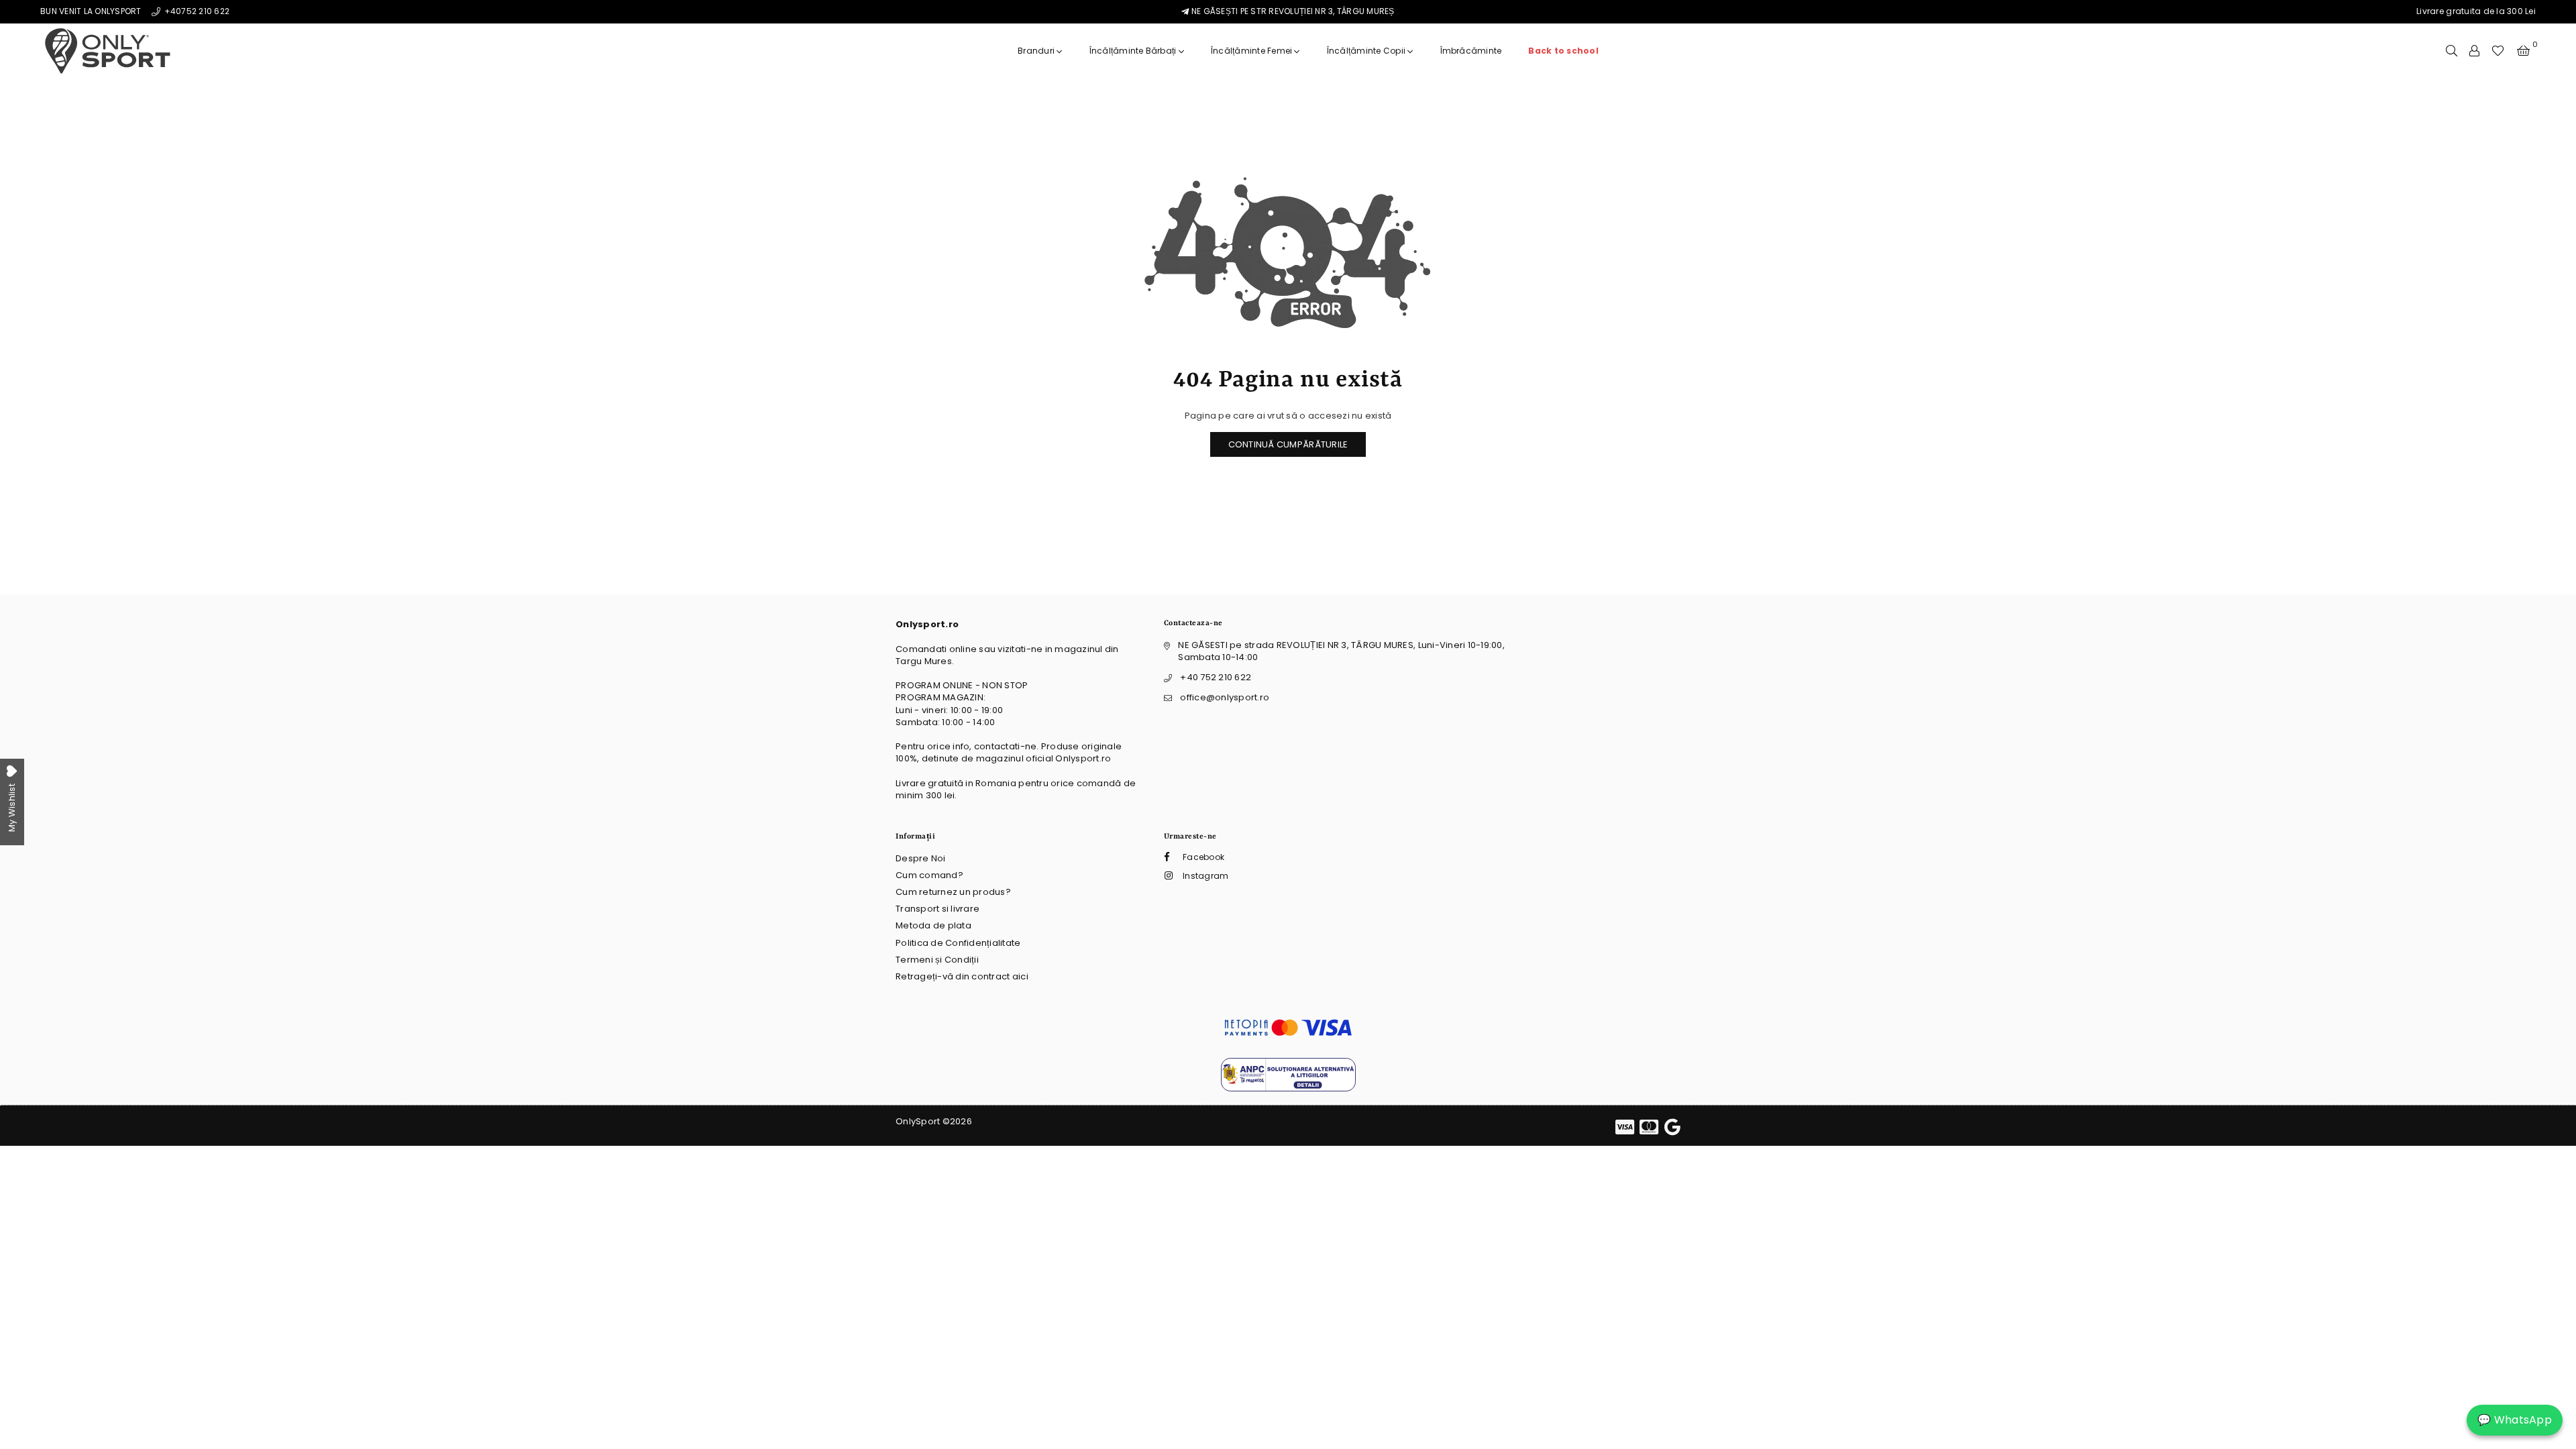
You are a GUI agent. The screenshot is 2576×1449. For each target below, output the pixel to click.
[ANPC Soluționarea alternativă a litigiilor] (1288, 1088)
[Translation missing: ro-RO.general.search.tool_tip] (2452, 51)
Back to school (1563, 51)
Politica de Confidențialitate (958, 943)
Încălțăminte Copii (1367, 51)
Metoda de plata (933, 925)
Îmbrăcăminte (1471, 51)
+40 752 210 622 (1216, 677)
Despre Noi (921, 858)
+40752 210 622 (196, 11)
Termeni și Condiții (937, 960)
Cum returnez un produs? (953, 892)
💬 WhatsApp (2515, 1420)
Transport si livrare (937, 909)
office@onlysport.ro (1225, 697)
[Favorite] (2498, 51)
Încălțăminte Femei (1253, 51)
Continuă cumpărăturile (1288, 444)
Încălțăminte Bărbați (1134, 51)
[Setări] (2474, 51)
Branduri (1037, 51)
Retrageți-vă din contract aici (962, 976)
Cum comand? (929, 875)
